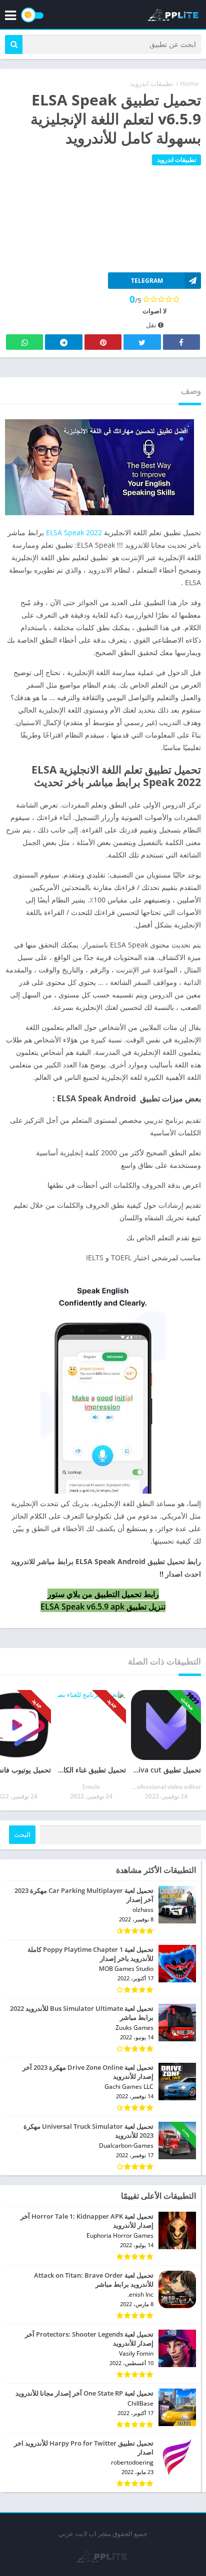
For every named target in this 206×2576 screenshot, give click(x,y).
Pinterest (103, 342)
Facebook (181, 342)
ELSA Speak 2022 (74, 532)
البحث (22, 1835)
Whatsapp (24, 342)
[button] (14, 44)
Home (189, 83)
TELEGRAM (147, 281)
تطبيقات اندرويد (152, 83)
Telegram (63, 342)
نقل (152, 325)
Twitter (142, 342)
